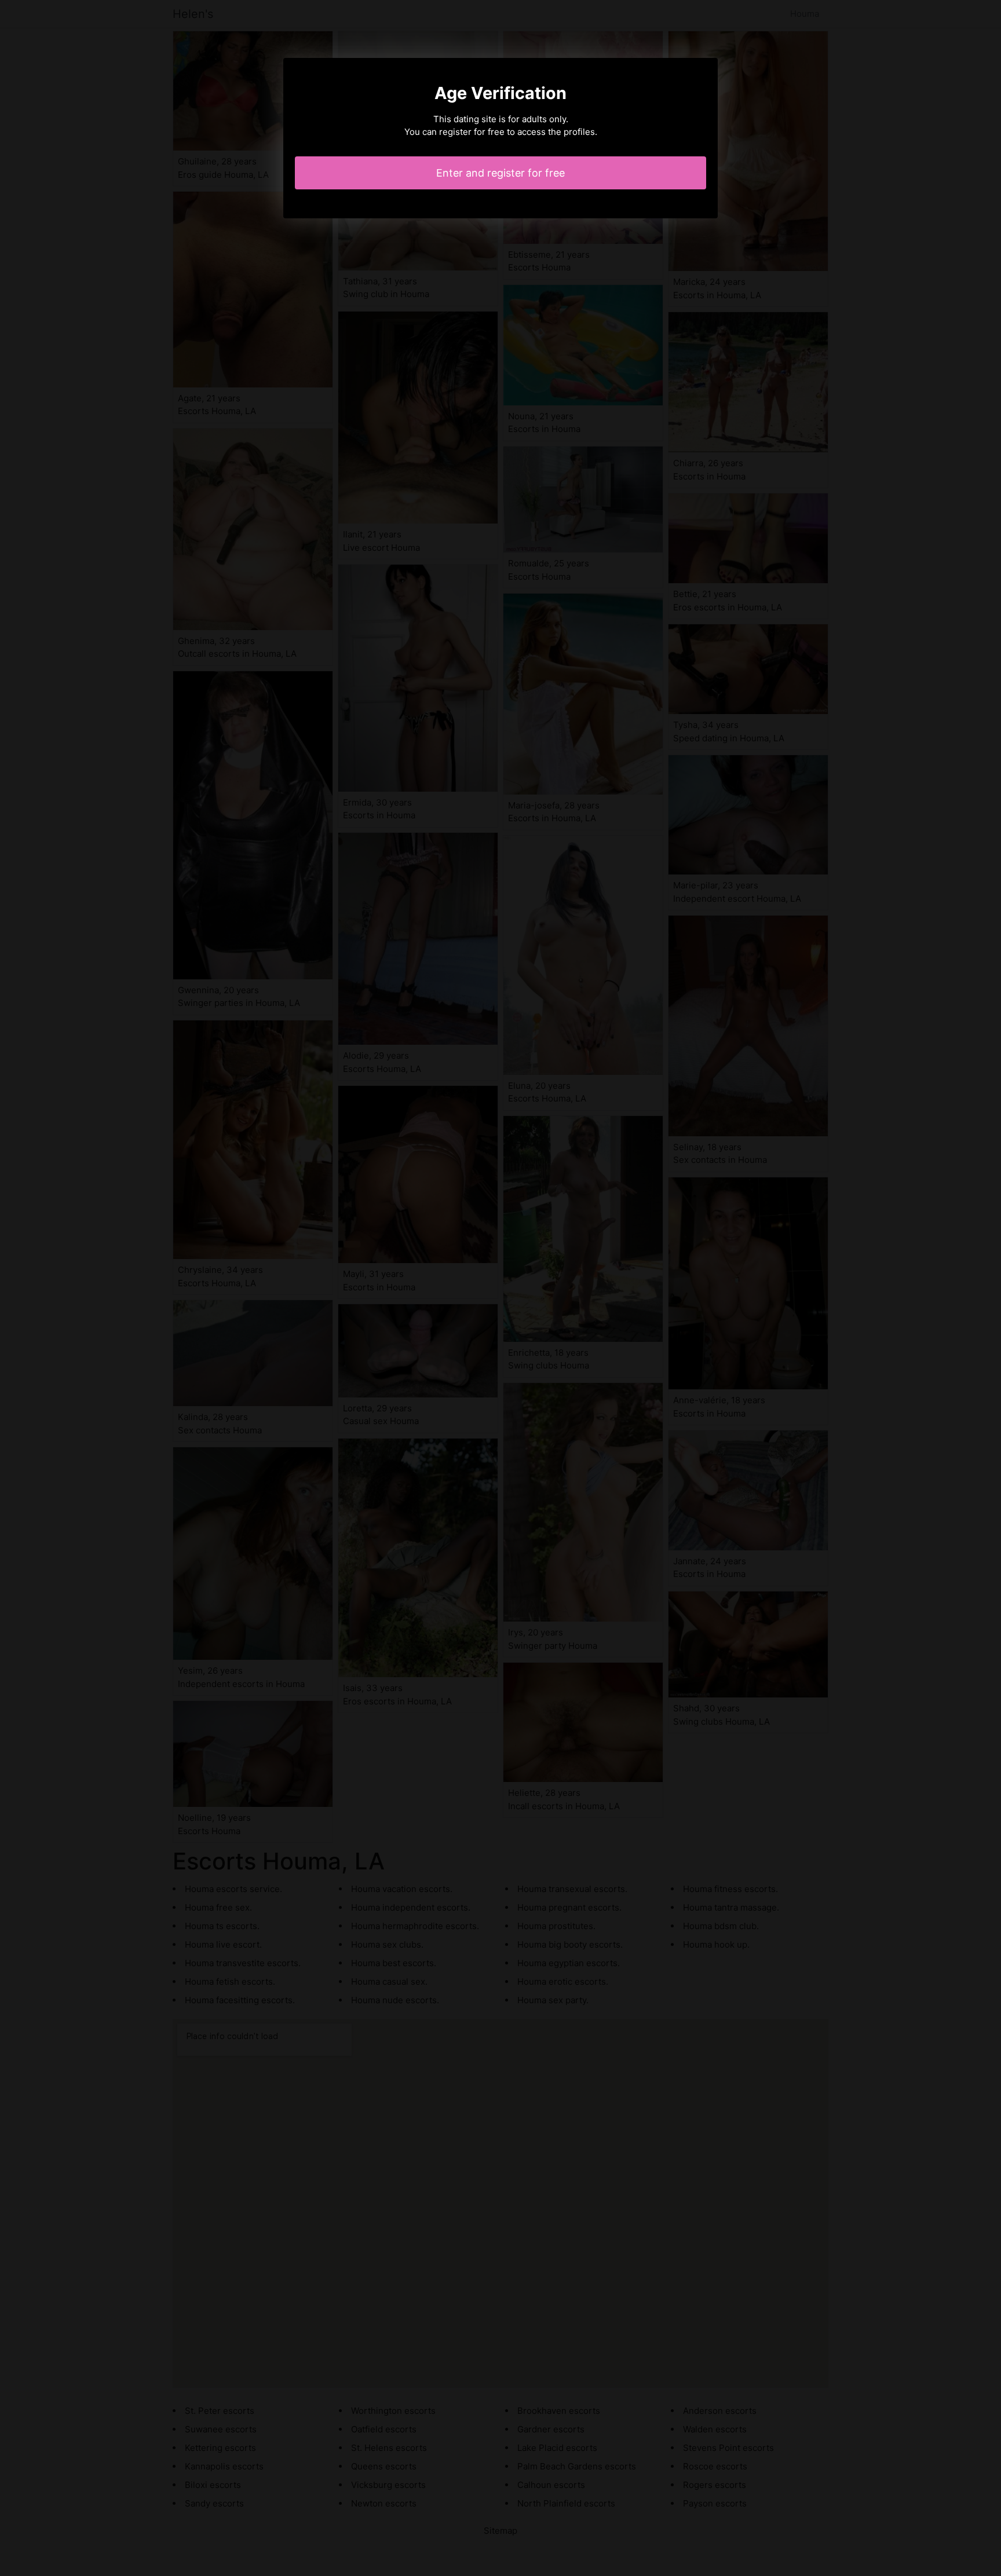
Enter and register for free (500, 173)
